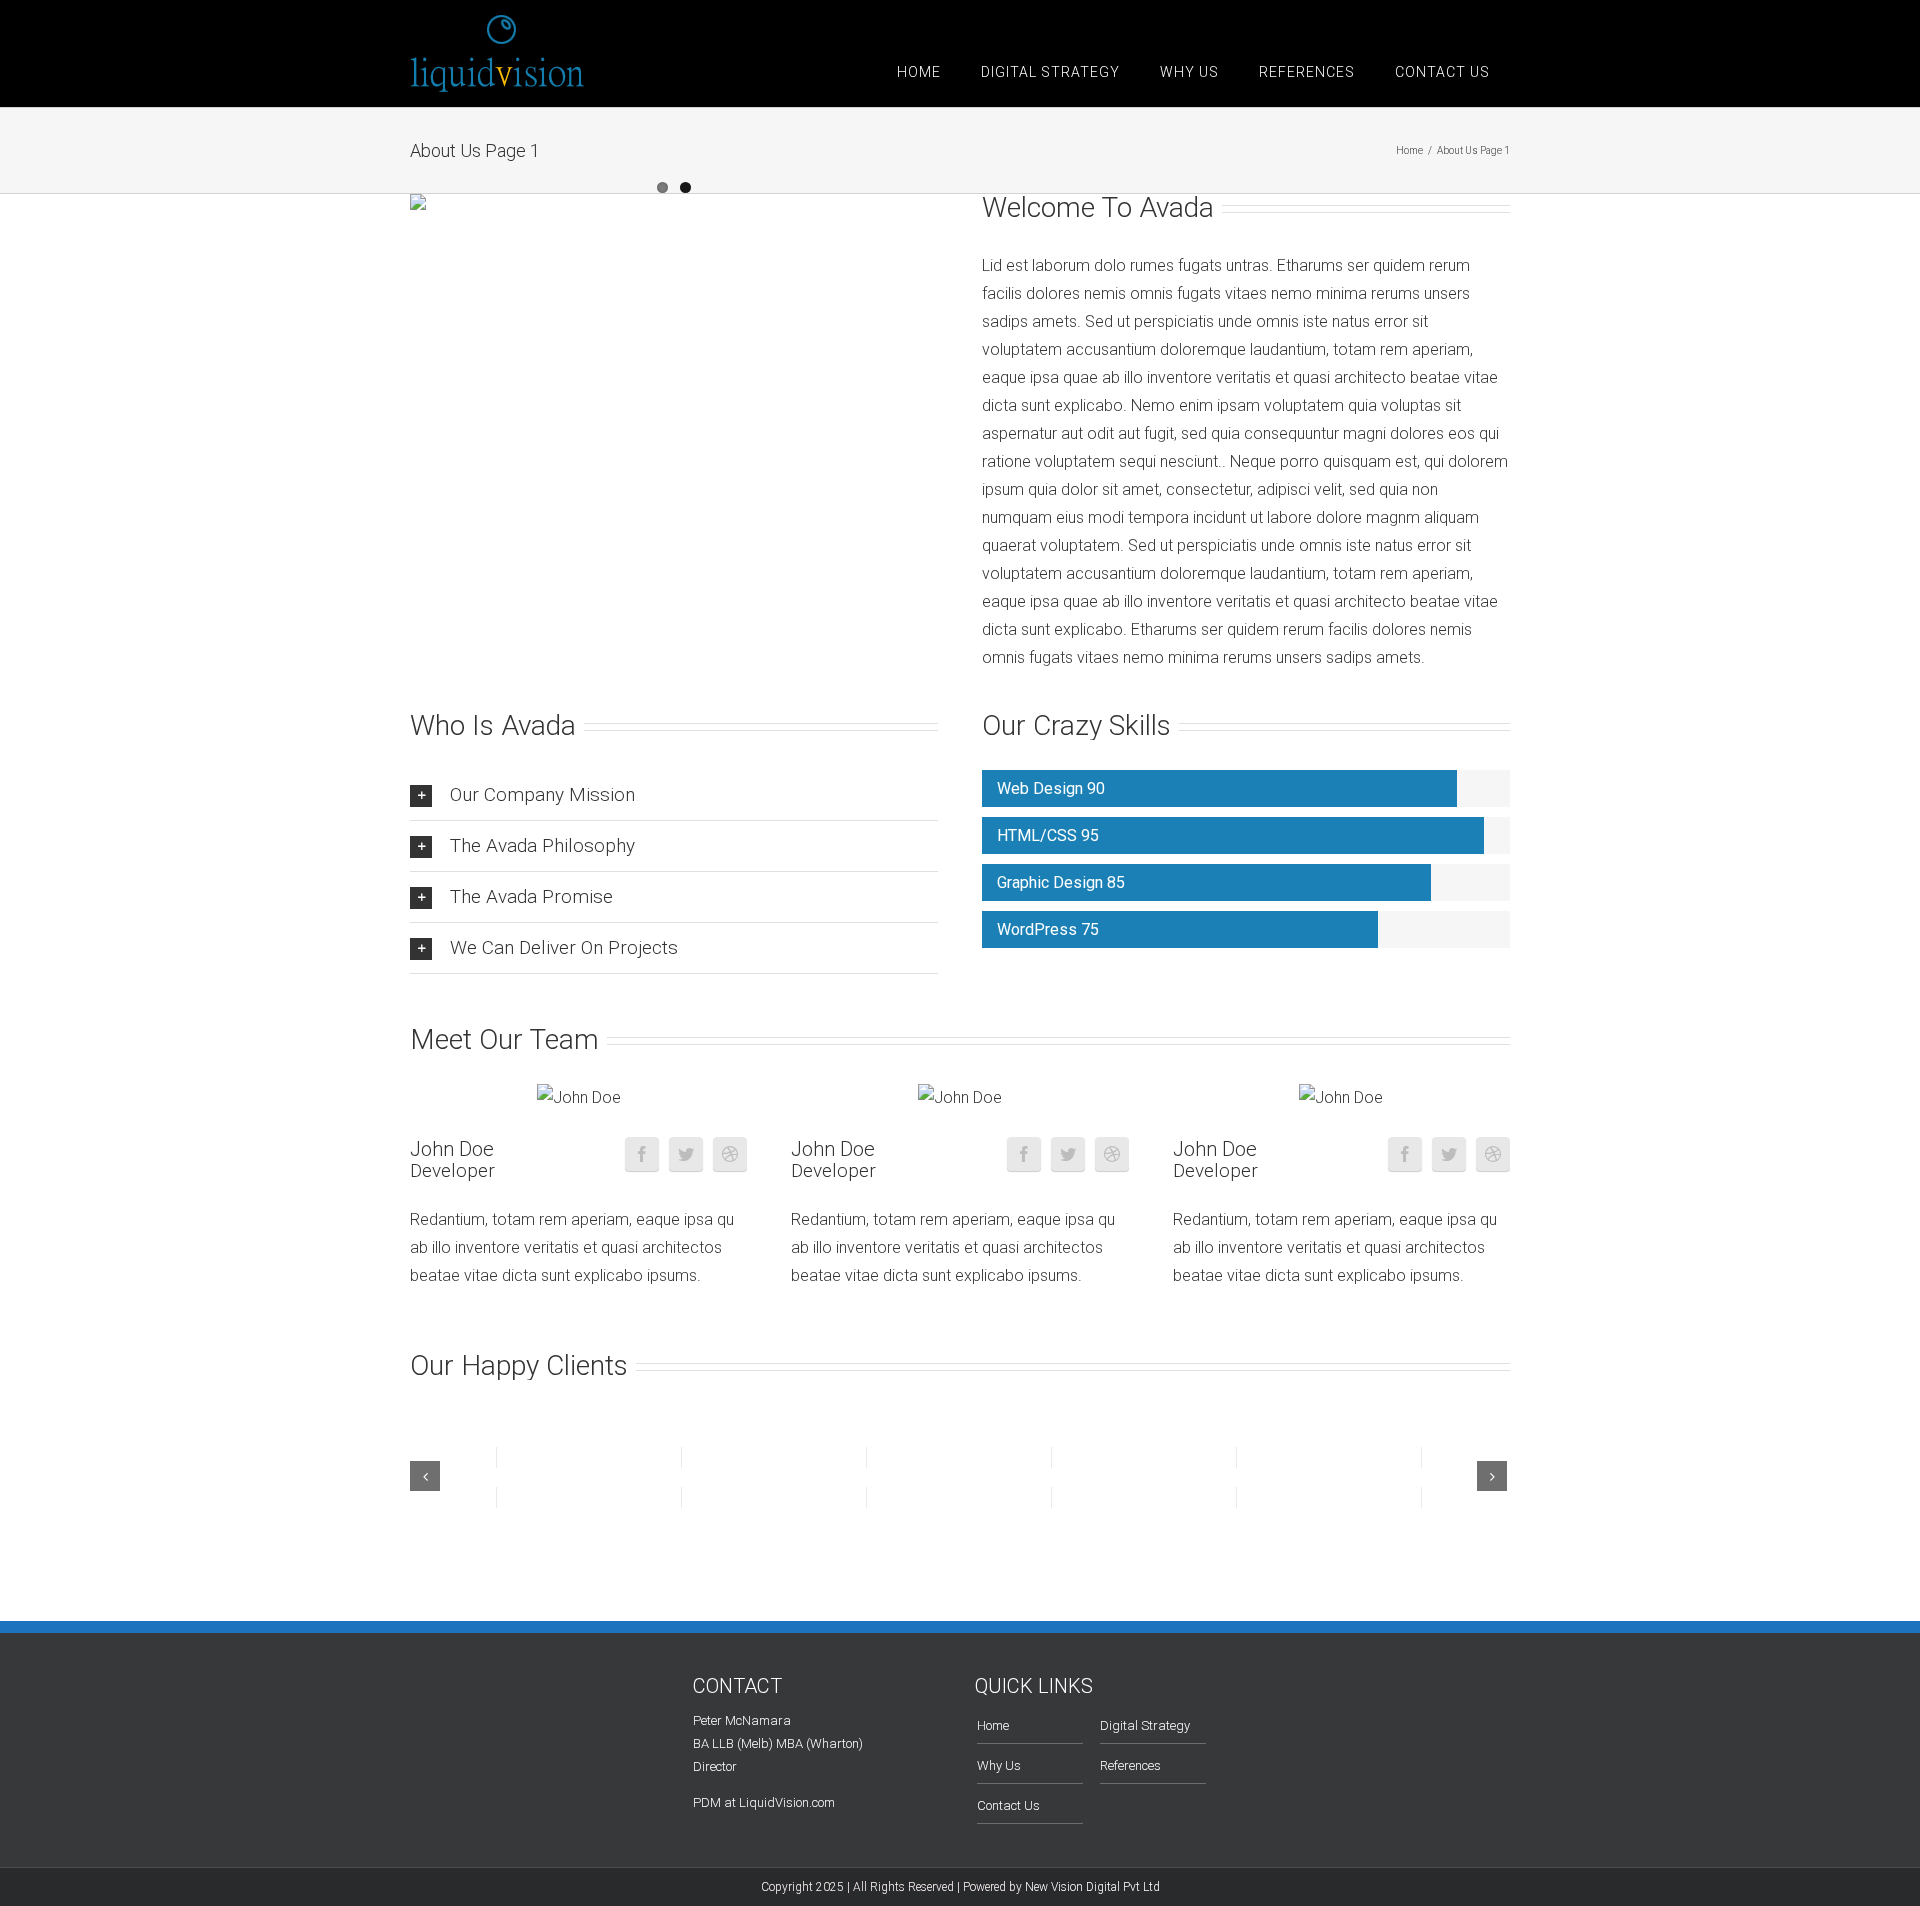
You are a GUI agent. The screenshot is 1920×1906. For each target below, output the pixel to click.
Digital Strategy (1145, 1725)
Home (993, 1725)
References (1130, 1765)
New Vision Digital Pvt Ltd (1092, 1887)
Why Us (999, 1765)
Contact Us (1008, 1805)
